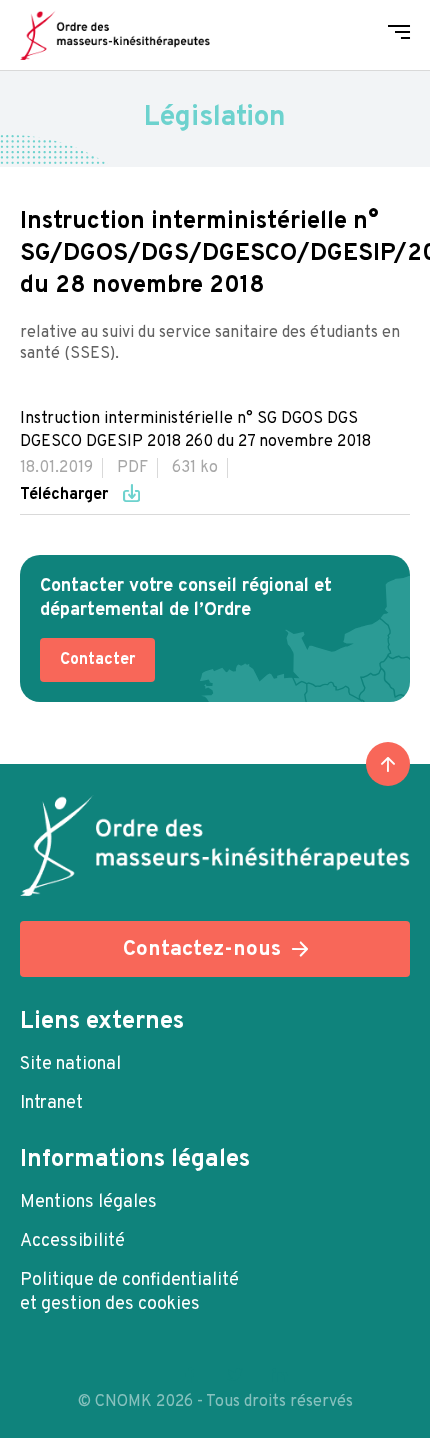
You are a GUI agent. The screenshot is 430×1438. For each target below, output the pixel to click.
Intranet (51, 1103)
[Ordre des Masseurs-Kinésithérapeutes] (115, 35)
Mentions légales (88, 1202)
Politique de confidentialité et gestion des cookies (129, 1292)
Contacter (97, 660)
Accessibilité (72, 1241)
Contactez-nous (202, 949)
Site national (70, 1064)
